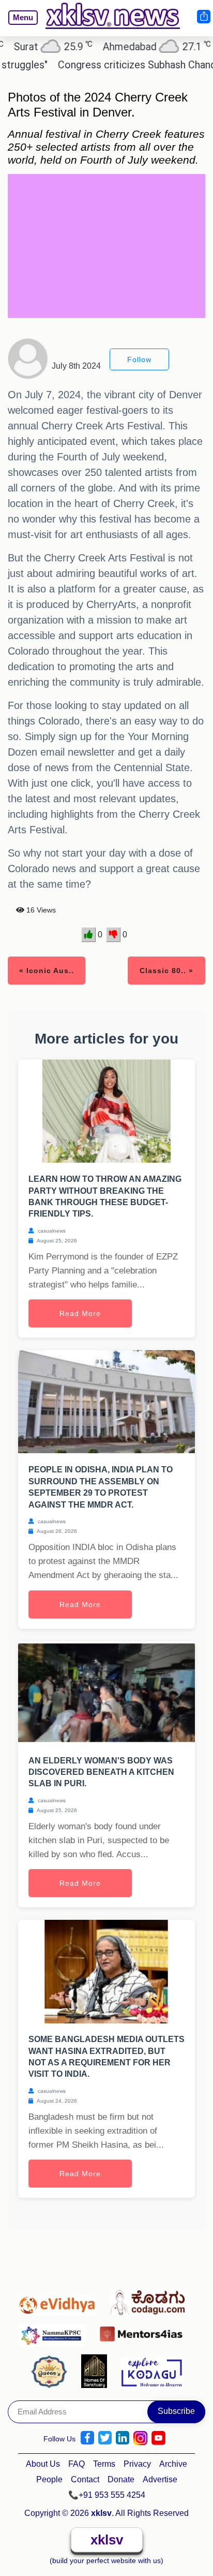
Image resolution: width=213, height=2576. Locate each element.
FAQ (77, 2464)
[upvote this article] (89, 935)
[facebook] (87, 2438)
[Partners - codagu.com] (150, 2300)
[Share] (203, 17)
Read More (80, 1313)
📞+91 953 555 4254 (107, 2495)
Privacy (137, 2464)
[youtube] (158, 2438)
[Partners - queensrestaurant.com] (52, 2370)
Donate (121, 2479)
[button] (19, 25)
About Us (43, 2464)
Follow (139, 359)
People (49, 2479)
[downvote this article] (113, 935)
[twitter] (105, 2438)
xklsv (107, 2540)
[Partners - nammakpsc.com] (55, 2331)
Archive (173, 2464)
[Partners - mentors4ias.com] (144, 2331)
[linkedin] (123, 2438)
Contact (85, 2479)
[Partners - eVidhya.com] (59, 2300)
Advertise (160, 2479)
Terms (104, 2464)
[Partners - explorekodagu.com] (151, 2370)
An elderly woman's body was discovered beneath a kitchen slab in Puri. (101, 1772)
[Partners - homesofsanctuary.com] (97, 2370)
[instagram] (140, 2438)
